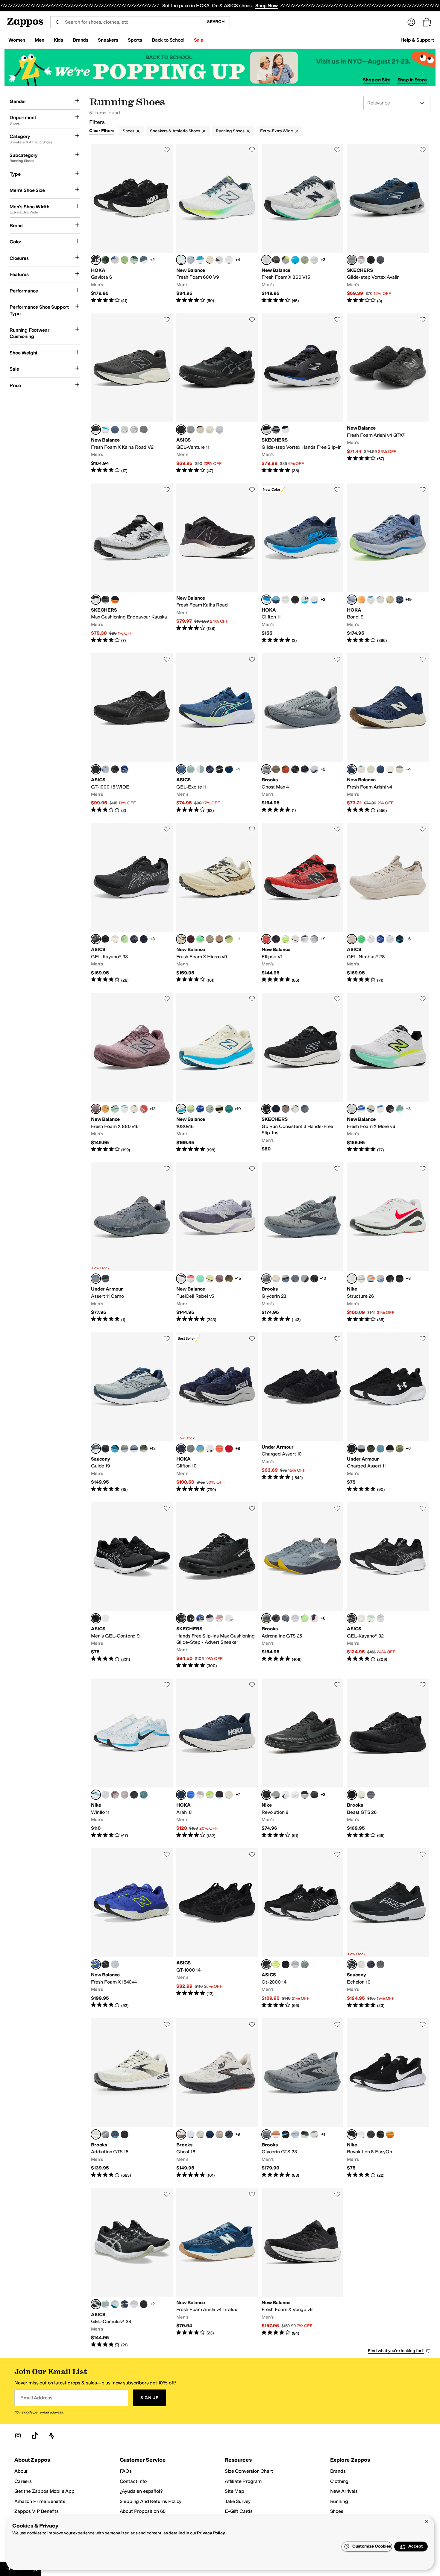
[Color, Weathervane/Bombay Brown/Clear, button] (305, 1279)
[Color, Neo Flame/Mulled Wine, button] (191, 939)
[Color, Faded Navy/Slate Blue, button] (400, 600)
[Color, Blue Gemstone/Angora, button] (200, 1109)
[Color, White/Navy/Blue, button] (314, 769)
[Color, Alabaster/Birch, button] (229, 1795)
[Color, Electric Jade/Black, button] (200, 939)
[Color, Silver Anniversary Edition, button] (295, 1618)
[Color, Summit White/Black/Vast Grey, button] (361, 1279)
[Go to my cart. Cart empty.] (427, 22)
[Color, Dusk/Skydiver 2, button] (371, 1964)
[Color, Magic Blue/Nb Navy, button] (144, 430)
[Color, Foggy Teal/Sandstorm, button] (200, 430)
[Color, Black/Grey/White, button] (314, 2134)
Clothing (339, 2481)
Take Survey (238, 2501)
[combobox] (126, 22)
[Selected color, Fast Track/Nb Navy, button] (96, 1109)
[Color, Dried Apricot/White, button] (105, 1109)
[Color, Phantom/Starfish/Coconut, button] (276, 1618)
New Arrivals (344, 2491)
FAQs (126, 2471)
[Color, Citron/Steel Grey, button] (276, 1964)
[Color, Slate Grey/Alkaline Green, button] (286, 260)
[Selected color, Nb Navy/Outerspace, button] (352, 769)
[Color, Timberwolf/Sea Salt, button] (371, 769)
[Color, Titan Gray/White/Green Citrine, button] (400, 1449)
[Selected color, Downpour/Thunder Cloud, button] (352, 600)
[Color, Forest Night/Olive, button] (276, 769)
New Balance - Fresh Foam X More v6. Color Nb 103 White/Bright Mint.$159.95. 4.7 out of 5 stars (388, 1073)
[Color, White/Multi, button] (219, 1618)
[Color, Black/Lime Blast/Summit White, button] (305, 1795)
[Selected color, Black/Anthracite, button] (266, 1795)
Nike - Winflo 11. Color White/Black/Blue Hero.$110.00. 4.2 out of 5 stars (132, 1759)
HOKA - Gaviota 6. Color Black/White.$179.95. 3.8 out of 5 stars (132, 224)
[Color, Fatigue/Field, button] (144, 1449)
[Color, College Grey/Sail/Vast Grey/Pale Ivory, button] (125, 1795)
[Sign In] (411, 22)
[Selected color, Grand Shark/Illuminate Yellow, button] (181, 769)
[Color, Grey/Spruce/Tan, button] (200, 2134)
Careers (23, 2481)
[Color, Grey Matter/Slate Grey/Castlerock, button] (390, 769)
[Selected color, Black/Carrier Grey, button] (181, 430)
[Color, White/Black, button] (286, 430)
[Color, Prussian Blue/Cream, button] (380, 939)
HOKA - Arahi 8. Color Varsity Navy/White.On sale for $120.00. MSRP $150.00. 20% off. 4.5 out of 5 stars (217, 1759)
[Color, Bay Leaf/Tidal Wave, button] (134, 260)
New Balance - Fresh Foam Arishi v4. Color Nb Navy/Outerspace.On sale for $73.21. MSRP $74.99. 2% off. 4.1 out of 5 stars (388, 733)
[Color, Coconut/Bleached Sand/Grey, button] (276, 1279)
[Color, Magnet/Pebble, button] (219, 1279)
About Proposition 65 (143, 2511)
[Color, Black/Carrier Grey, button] (144, 2304)
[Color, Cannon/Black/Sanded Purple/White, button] (144, 1795)
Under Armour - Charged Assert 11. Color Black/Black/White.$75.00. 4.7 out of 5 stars (388, 1413)
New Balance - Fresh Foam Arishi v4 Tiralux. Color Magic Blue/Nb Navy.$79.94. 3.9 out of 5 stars (217, 2268)
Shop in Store (412, 80)
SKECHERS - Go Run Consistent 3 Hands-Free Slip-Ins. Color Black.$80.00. (302, 1073)
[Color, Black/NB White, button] (305, 939)
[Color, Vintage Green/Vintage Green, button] (125, 260)
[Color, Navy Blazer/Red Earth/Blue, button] (229, 2134)
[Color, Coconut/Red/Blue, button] (210, 2134)
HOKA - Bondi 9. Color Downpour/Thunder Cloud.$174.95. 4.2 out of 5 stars (388, 564)
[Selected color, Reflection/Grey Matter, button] (181, 260)
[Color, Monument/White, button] (305, 1964)
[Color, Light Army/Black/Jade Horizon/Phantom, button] (276, 1795)
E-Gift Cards (239, 2511)
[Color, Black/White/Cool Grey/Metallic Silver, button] (400, 1279)
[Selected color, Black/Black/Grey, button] (352, 1795)
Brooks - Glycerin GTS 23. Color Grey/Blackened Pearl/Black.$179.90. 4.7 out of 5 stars (302, 2098)
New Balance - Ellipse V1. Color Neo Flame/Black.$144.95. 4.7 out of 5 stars (302, 903)
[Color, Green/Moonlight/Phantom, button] (305, 1618)
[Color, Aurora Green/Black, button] (200, 769)
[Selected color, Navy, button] (352, 260)
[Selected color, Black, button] (266, 1109)
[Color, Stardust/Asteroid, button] (191, 1449)
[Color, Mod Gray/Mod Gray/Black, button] (361, 1449)
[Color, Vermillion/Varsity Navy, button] (229, 1449)
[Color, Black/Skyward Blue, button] (219, 1795)
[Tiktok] (35, 2436)
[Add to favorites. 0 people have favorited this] (167, 150)
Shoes (129, 131)
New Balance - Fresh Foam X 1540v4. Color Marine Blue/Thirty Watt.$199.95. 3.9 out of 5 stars (132, 1928)
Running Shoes (230, 131)
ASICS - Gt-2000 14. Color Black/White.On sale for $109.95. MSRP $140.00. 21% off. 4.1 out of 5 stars (302, 1928)
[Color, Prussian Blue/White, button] (125, 769)
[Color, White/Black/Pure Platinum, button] (286, 1795)
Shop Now (267, 6)
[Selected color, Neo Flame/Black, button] (266, 939)
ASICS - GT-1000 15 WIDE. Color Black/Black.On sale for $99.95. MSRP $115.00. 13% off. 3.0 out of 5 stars (132, 733)
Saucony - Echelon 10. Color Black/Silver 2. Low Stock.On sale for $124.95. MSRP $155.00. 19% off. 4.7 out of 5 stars (388, 1928)
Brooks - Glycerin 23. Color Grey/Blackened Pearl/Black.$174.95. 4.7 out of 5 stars (302, 1242)
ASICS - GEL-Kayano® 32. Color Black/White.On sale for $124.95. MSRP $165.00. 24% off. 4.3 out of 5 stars (388, 1586)
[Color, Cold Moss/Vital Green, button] (371, 1618)
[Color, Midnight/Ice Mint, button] (144, 939)
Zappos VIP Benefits (37, 2511)
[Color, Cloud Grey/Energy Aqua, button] (134, 2304)
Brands (338, 2471)
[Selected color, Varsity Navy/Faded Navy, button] (266, 600)
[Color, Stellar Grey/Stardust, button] (200, 1795)
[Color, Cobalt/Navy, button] (115, 1449)
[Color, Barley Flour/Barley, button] (390, 600)
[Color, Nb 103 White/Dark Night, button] (105, 430)
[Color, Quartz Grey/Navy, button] (115, 1964)
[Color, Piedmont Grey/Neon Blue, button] (105, 769)
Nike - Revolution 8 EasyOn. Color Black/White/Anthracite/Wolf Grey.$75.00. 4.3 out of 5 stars (388, 2098)
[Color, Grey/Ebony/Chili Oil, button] (105, 2134)
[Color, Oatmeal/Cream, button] (115, 939)
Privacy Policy (211, 2533)
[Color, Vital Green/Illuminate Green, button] (361, 939)
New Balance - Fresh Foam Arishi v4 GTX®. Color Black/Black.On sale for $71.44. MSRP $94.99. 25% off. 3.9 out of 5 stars (388, 394)
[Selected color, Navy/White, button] (181, 1449)
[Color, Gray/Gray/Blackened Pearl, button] (371, 1795)
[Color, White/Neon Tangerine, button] (361, 600)
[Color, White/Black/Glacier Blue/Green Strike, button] (105, 1795)
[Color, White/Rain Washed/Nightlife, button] (286, 1279)
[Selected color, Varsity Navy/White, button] (181, 1795)
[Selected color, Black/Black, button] (96, 769)
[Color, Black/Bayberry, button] (276, 260)
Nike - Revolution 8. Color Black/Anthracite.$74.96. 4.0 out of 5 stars (302, 1759)
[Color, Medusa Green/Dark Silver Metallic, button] (229, 1109)
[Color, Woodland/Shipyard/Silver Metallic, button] (229, 1279)
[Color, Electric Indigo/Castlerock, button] (295, 939)
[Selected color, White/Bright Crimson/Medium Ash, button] (352, 1279)
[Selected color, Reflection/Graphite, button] (266, 260)
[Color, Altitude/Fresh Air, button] (125, 1109)
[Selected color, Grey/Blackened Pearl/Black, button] (266, 1279)
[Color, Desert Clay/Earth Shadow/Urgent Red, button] (219, 939)
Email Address (36, 2398)
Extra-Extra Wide (277, 131)
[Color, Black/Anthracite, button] (134, 1795)
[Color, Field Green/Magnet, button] (210, 1279)
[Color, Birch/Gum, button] (361, 1964)
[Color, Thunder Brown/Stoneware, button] (400, 769)
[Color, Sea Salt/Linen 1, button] (361, 769)
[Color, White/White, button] (286, 600)
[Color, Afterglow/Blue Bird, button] (191, 1109)
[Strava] (51, 2436)
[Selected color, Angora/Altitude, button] (181, 1109)
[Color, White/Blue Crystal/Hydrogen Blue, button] (390, 2134)
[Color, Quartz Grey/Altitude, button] (295, 260)
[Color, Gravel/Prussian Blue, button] (191, 430)
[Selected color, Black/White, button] (96, 260)
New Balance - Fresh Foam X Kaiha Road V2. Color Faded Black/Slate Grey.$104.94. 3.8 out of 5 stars (132, 394)
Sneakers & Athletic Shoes (175, 131)
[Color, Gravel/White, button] (295, 1964)
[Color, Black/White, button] (105, 600)
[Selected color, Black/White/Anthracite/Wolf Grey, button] (352, 2134)
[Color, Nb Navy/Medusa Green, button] (380, 769)
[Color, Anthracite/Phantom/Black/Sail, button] (314, 1795)
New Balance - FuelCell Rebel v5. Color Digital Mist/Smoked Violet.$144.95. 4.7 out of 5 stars (217, 1242)
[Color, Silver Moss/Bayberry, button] (210, 1109)
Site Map (235, 2491)
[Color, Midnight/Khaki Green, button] (134, 939)
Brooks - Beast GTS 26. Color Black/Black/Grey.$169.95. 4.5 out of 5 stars (388, 1759)
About (21, 2471)
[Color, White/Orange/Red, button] (286, 769)
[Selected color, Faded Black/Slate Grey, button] (96, 430)
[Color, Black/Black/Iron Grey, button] (390, 1279)
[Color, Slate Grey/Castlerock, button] (400, 1109)
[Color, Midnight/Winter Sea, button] (210, 769)
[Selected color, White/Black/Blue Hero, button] (96, 1795)
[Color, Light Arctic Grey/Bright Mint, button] (200, 1279)
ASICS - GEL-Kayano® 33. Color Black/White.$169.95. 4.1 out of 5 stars (132, 903)
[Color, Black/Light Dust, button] (210, 430)
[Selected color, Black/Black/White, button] (352, 1449)
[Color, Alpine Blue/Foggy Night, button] (200, 1449)
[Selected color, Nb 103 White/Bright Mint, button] (352, 1109)
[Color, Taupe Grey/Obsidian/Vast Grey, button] (115, 1795)
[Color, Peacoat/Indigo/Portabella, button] (361, 1795)
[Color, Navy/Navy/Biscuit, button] (305, 769)
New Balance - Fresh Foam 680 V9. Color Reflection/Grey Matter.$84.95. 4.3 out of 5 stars (217, 224)
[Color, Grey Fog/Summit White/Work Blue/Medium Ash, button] (380, 1279)
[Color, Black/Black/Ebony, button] (295, 769)
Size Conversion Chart (249, 2471)
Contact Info (133, 2481)
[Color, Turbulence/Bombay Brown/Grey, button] (286, 1618)
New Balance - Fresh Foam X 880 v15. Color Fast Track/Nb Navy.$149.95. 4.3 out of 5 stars (132, 1073)
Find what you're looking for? (396, 2351)
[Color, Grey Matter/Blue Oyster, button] (125, 430)
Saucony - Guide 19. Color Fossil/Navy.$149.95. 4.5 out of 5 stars (132, 1413)
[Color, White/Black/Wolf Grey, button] (361, 2134)
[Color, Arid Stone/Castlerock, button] (210, 939)
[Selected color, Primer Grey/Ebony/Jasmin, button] (266, 1618)
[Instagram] (18, 2436)
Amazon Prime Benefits (40, 2501)
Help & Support (417, 40)
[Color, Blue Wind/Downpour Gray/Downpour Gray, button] (380, 1449)
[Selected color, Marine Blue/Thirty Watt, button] (96, 1964)
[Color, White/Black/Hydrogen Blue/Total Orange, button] (371, 1279)
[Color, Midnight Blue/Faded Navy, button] (144, 260)
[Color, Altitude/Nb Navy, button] (200, 260)
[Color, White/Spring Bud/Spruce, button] (191, 2134)
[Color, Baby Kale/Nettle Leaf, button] (105, 260)
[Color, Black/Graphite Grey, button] (286, 1964)
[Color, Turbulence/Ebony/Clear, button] (295, 1279)
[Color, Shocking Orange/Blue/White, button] (276, 2134)
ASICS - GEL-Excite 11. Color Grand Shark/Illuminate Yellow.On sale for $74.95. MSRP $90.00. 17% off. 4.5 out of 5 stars (217, 733)
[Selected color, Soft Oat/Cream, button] (352, 939)
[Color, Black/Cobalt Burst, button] (400, 939)
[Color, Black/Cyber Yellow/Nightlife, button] (314, 1279)
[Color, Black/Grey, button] (210, 1618)
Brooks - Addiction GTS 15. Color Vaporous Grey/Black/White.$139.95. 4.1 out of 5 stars (132, 2098)
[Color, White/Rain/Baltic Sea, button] (295, 2134)
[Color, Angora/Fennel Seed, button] (210, 260)
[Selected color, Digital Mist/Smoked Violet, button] (181, 1279)
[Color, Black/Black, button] (371, 260)
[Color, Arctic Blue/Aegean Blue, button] (115, 2304)
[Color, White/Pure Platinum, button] (295, 1795)
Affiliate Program (243, 2481)
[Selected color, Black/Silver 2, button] (352, 1964)
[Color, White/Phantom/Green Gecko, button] (305, 2134)
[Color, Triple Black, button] (105, 1449)
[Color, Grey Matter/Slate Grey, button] (134, 430)
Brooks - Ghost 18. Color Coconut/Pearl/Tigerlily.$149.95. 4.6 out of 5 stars (217, 2098)
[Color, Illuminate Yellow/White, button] (125, 939)
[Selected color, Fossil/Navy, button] (96, 1449)
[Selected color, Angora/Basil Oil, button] (181, 939)
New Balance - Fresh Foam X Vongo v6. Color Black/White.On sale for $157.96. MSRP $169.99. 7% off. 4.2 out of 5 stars (302, 2268)
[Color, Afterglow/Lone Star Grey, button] (286, 939)
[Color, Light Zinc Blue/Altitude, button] (191, 260)
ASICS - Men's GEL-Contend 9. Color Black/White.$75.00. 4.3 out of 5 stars (132, 1586)
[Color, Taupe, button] (286, 1109)
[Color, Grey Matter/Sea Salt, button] (314, 260)
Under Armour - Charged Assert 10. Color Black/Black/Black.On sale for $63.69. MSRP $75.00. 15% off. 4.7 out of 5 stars (302, 1413)
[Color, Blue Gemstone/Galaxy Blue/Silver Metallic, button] (361, 1109)
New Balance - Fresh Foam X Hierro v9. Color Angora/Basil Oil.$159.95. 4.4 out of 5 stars (217, 903)
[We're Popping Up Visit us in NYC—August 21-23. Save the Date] (220, 68)
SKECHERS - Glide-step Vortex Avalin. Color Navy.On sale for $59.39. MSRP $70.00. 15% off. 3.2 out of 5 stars (388, 224)
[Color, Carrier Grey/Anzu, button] (105, 1618)
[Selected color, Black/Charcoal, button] (266, 430)
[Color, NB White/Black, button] (229, 260)
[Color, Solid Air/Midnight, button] (390, 939)
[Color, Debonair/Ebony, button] (125, 1449)
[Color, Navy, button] (115, 600)
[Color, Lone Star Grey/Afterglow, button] (305, 260)
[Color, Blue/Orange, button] (200, 1618)
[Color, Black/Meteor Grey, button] (219, 769)
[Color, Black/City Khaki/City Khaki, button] (390, 1449)
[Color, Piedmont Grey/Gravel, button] (380, 1618)
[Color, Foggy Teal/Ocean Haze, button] (191, 769)
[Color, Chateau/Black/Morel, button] (219, 2134)
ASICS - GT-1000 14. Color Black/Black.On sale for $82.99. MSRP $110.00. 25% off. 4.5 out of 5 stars (217, 1928)
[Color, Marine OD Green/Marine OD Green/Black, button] (371, 1449)
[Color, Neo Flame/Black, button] (144, 1109)
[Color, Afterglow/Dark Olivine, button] (229, 939)
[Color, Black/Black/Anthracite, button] (105, 1279)
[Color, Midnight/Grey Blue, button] (219, 430)
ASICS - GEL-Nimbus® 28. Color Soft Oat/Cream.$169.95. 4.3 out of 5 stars (388, 903)
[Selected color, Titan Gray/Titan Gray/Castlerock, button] (96, 1279)
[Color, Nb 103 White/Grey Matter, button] (219, 260)
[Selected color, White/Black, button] (96, 600)
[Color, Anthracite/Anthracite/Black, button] (371, 2134)
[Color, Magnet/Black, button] (314, 939)
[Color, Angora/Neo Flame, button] (134, 1109)
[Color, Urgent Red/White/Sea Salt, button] (191, 1279)
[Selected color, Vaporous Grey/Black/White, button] (96, 2134)
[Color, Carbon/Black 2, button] (380, 1964)
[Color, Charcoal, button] (380, 260)
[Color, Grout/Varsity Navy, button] (371, 600)
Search (216, 22)
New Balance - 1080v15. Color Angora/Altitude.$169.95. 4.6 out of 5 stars (217, 1073)
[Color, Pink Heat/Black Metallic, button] (276, 939)
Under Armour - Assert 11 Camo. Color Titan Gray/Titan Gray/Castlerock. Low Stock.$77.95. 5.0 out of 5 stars (132, 1242)
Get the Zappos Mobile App (44, 2491)
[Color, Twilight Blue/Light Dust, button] (229, 769)
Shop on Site (377, 80)
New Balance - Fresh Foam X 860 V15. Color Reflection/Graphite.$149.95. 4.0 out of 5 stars (302, 224)
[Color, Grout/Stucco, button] (115, 260)
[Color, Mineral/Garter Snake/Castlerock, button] (371, 1109)
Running (339, 2501)
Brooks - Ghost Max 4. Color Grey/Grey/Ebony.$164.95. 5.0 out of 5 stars (302, 733)
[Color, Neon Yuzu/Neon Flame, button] (210, 1795)
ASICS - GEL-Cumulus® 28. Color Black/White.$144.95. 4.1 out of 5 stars (132, 2268)
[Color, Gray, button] (276, 430)
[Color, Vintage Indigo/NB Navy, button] (115, 430)
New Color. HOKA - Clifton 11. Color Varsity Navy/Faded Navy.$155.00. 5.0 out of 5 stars (302, 564)
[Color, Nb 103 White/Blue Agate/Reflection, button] (380, 1109)
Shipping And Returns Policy (151, 2501)
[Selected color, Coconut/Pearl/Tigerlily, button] (181, 2134)
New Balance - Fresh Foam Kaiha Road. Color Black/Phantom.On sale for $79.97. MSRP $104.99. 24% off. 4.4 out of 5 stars (217, 564)
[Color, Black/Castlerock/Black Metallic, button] (390, 1109)
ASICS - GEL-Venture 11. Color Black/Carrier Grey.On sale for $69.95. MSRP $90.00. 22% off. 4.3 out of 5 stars (217, 394)
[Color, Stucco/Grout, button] (314, 600)
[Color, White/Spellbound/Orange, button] (314, 1618)
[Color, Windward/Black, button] (134, 1449)
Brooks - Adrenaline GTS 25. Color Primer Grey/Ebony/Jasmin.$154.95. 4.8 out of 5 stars (302, 1586)
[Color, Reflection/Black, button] (115, 1109)
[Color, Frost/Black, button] (305, 600)
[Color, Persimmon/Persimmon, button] (219, 1449)
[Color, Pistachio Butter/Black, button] (219, 1109)
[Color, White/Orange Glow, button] (361, 1618)
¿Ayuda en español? (141, 2491)
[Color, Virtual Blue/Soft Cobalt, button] (276, 600)
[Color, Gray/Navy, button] (361, 260)
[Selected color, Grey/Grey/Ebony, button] (266, 769)
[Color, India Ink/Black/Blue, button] (115, 2134)
